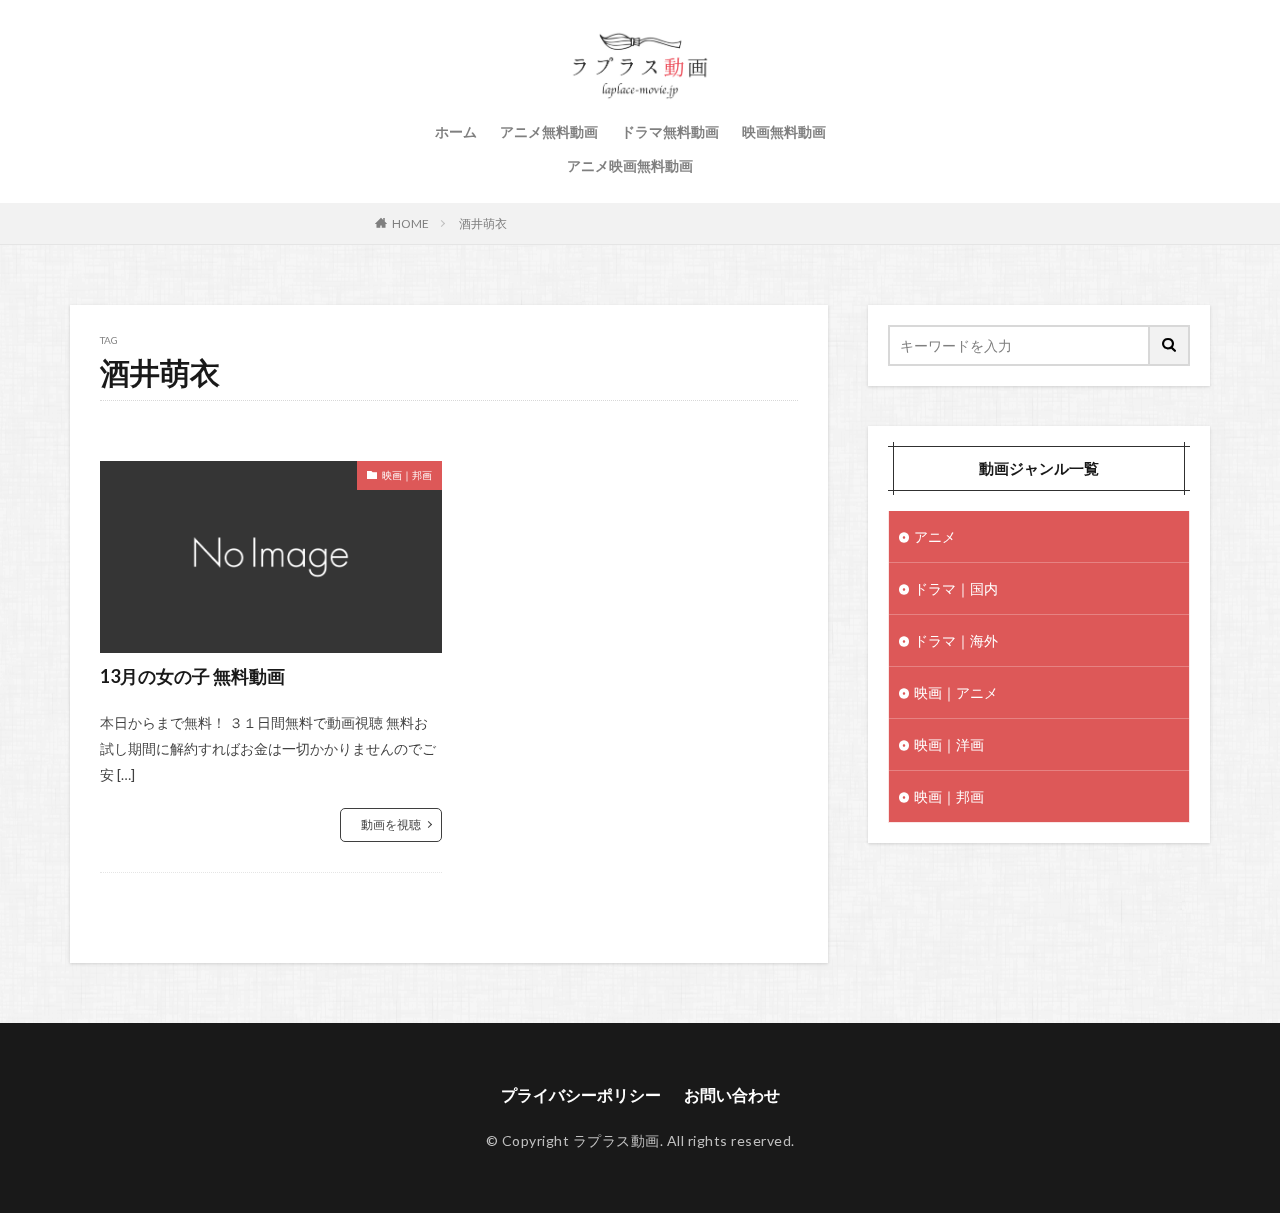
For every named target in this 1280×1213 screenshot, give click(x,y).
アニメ (935, 536)
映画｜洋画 (949, 744)
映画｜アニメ (956, 692)
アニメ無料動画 (549, 131)
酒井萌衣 (483, 223)
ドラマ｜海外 (956, 640)
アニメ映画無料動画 (630, 165)
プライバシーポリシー (581, 1094)
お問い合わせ (732, 1094)
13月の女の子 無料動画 (192, 676)
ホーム (456, 131)
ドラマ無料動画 (670, 131)
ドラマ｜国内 (956, 588)
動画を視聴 (391, 824)
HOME (410, 223)
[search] (1170, 345)
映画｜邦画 (407, 475)
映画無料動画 (784, 131)
